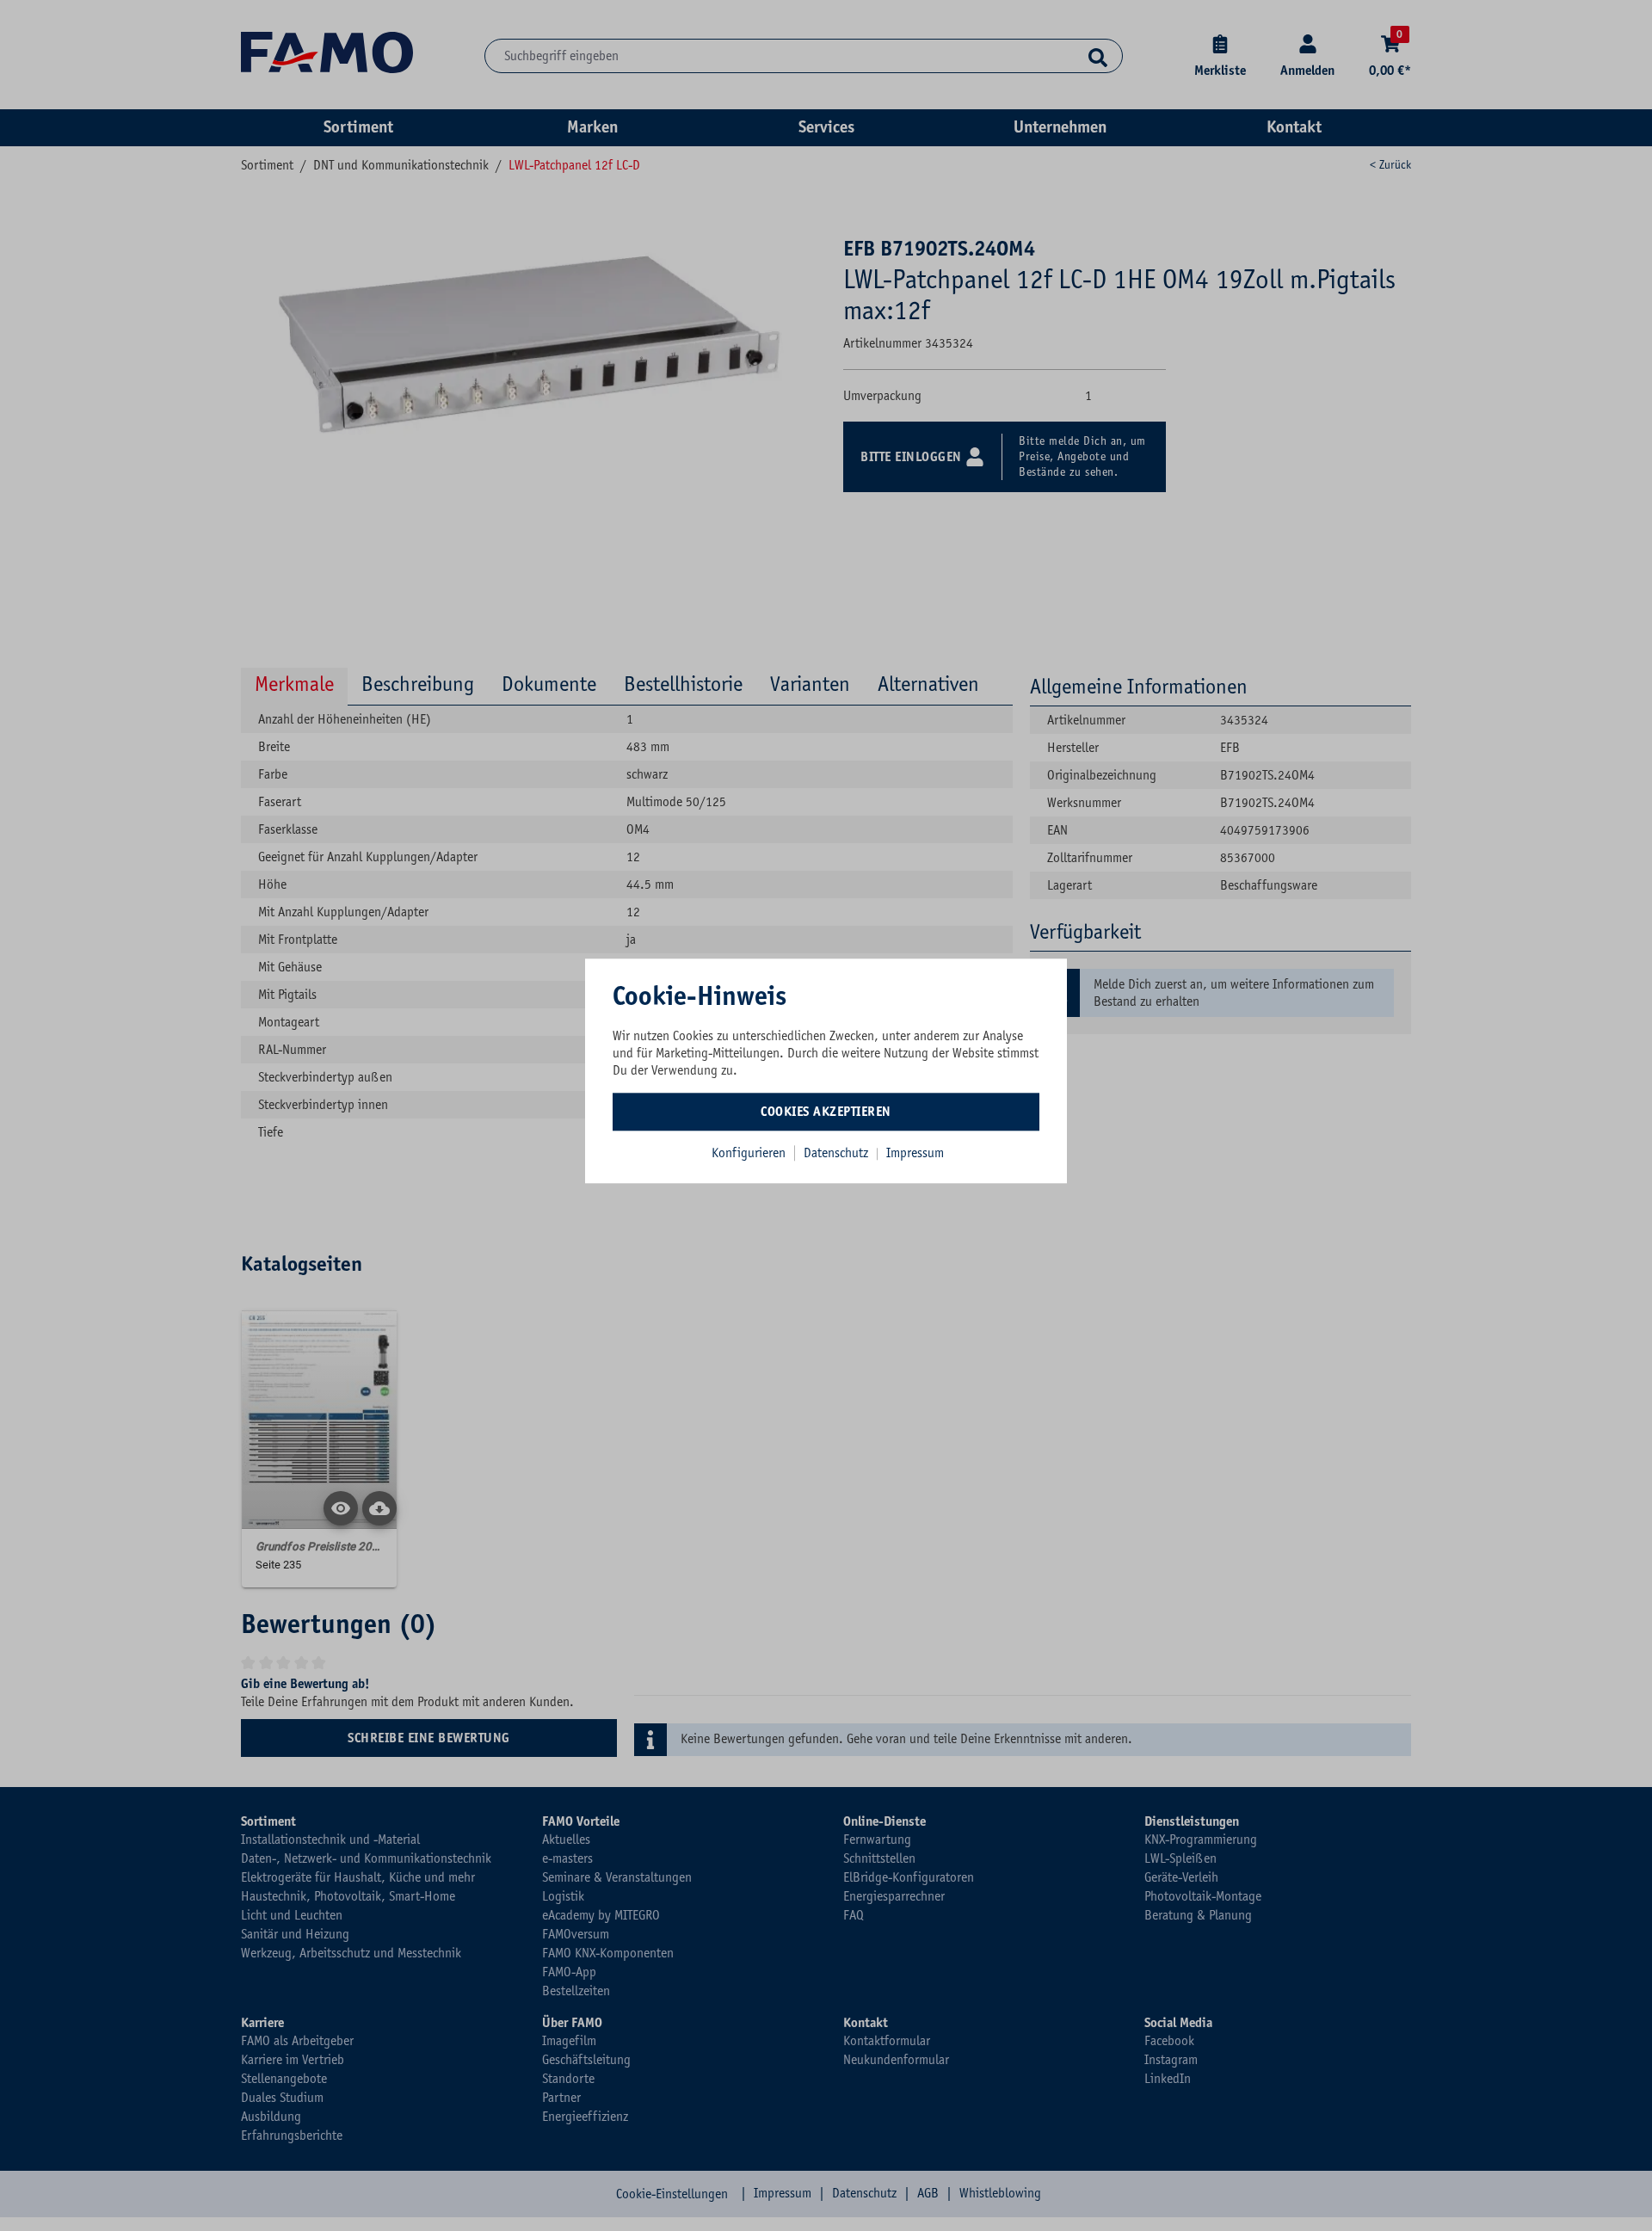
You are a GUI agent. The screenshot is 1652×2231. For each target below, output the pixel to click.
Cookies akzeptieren (826, 1112)
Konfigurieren (749, 1153)
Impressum (915, 1153)
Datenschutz (838, 1153)
